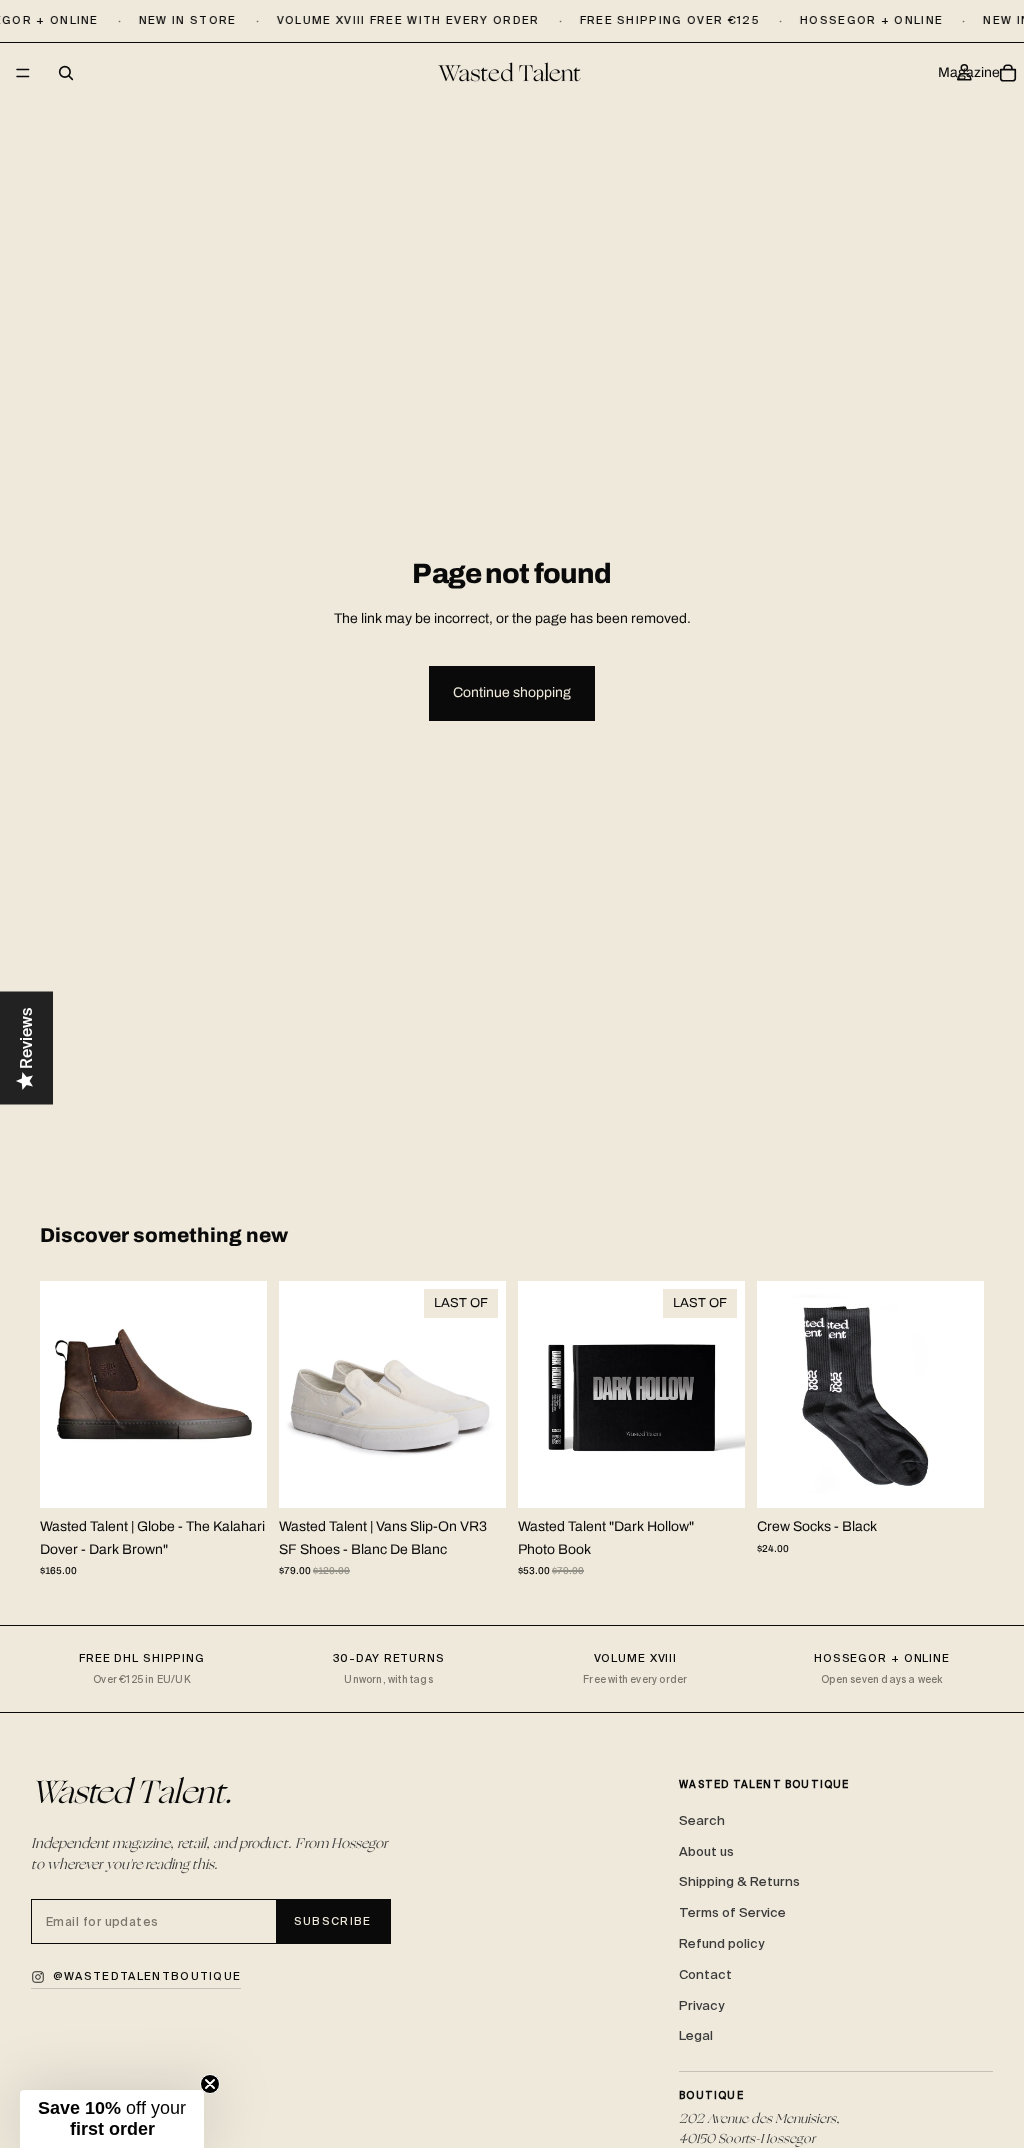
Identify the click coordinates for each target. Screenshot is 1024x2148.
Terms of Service (732, 1912)
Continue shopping (512, 692)
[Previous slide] (62, 1395)
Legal (696, 2035)
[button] (112, 2119)
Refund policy (721, 1943)
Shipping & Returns (739, 1881)
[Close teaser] (210, 2084)
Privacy (701, 2005)
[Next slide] (245, 1395)
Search (702, 1820)
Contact (705, 1974)
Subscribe (333, 1921)
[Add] (714, 1478)
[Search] (66, 73)
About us (706, 1851)
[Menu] (23, 74)
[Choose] (236, 1478)
